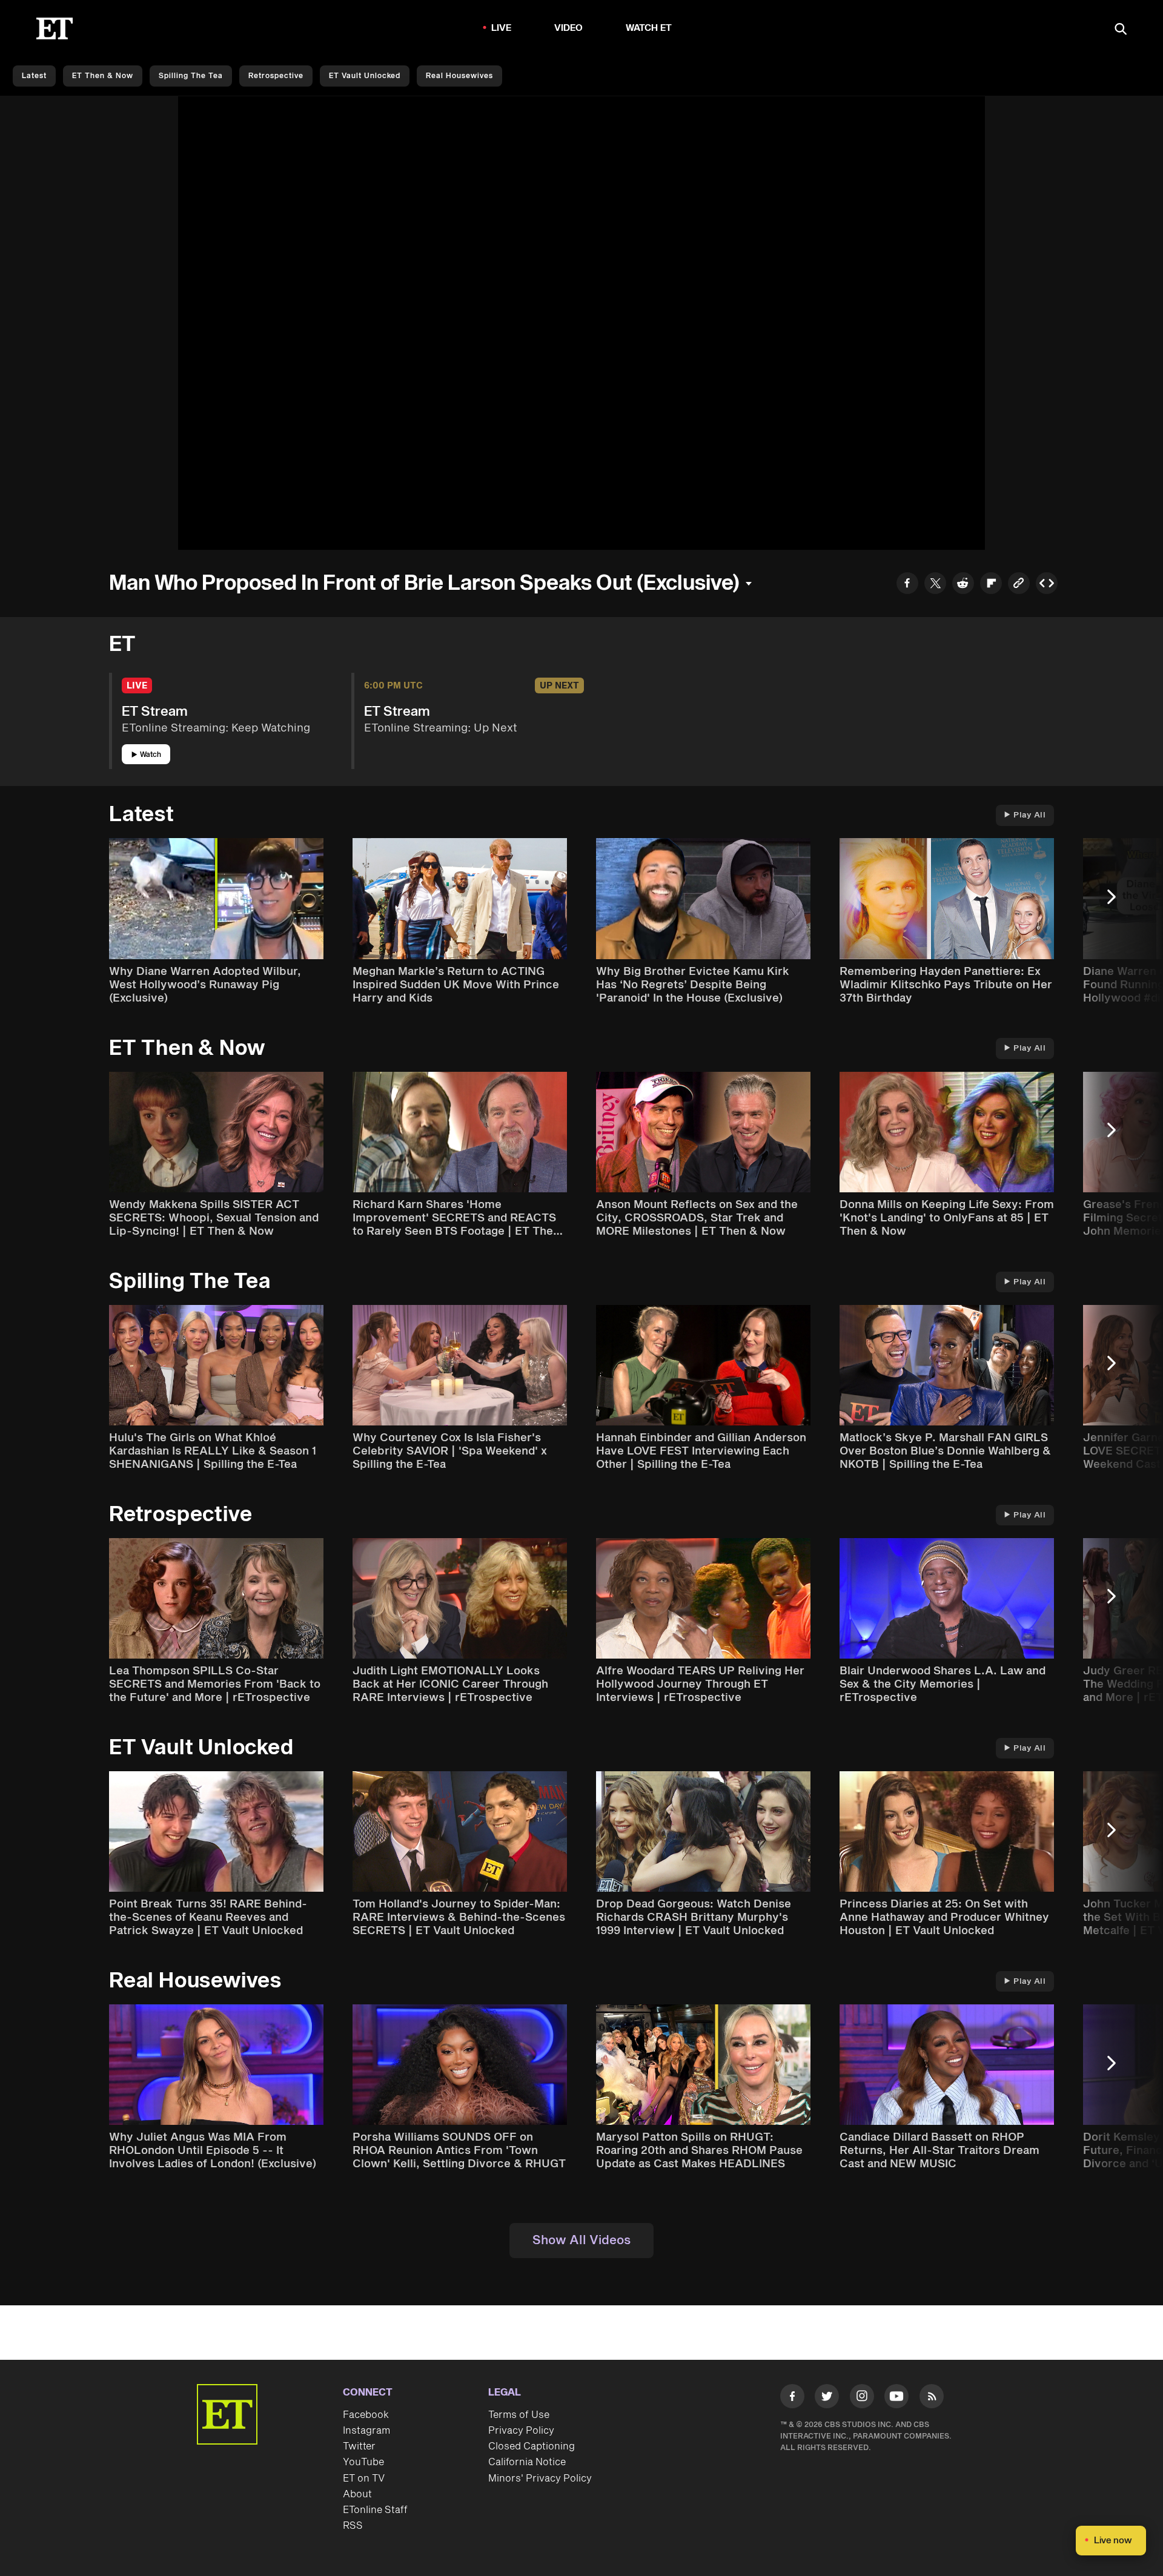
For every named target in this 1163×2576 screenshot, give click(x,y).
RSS (353, 2526)
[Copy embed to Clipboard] (1047, 585)
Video (569, 28)
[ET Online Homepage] (55, 28)
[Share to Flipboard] (991, 585)
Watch (151, 755)
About (357, 2494)
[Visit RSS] (932, 2399)
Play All (1029, 815)
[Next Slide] (1118, 903)
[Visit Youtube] (896, 2396)
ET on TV (364, 2479)
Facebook (366, 2415)
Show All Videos (581, 2241)
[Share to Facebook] (907, 585)
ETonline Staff (375, 2510)
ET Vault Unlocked (365, 76)
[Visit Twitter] (827, 2399)
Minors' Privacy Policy (540, 2479)
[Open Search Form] (1121, 30)
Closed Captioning (532, 2446)
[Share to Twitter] (935, 585)
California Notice (527, 2462)
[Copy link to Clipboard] (1019, 585)
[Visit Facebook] (792, 2399)
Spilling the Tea (191, 76)
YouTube (363, 2462)
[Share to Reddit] (963, 585)
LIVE (502, 28)
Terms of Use (519, 2415)
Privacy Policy (521, 2431)
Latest (34, 76)
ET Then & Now (103, 76)
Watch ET (649, 28)
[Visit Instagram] (862, 2399)
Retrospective (276, 76)
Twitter (359, 2446)
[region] (581, 323)
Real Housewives (459, 76)
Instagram (366, 2431)
